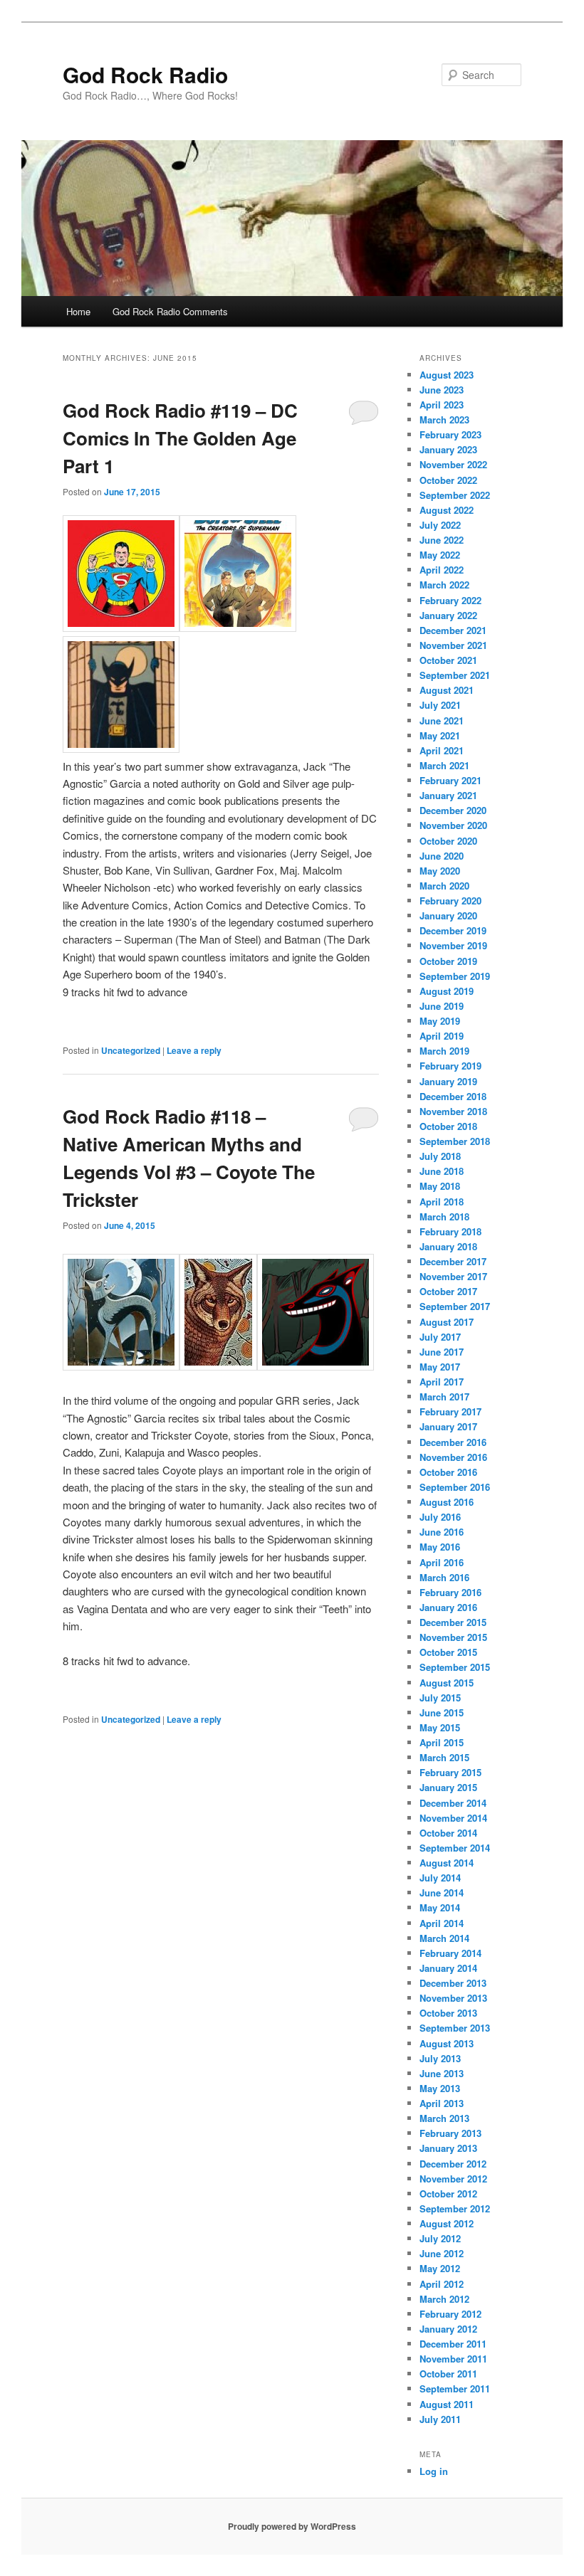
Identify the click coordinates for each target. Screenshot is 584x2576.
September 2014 (455, 1848)
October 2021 (448, 660)
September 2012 (455, 2208)
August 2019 (447, 991)
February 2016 (450, 1592)
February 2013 (450, 2133)
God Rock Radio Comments (170, 311)
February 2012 (450, 2314)
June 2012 (442, 2253)
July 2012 (440, 2238)
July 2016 (440, 1517)
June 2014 (442, 1893)
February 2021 (450, 780)
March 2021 (444, 765)
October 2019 (448, 961)
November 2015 (453, 1637)
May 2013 (440, 2088)
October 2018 (448, 1126)
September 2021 (455, 675)
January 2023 (448, 449)
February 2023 (450, 434)
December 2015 (453, 1622)
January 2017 (448, 1426)
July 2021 (440, 705)
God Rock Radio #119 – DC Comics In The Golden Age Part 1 (180, 438)
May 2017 (440, 1367)
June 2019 (442, 1006)
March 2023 (444, 419)
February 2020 (450, 901)
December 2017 (453, 1261)
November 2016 (453, 1457)
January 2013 (448, 2148)
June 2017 (442, 1352)
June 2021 (442, 720)
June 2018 (442, 1171)
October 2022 (448, 480)
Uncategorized (131, 1050)
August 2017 (447, 1322)
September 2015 (455, 1667)
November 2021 (453, 645)
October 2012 (448, 2194)
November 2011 (453, 2359)
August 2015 (447, 1683)
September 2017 (455, 1306)
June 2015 (442, 1712)
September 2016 (455, 1487)
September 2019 (455, 976)
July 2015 (440, 1698)
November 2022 (453, 464)
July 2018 (440, 1156)
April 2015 (442, 1742)
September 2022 (455, 495)
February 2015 (450, 1772)
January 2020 (448, 915)
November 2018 (453, 1111)
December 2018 (453, 1096)
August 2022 (447, 510)
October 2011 (448, 2374)
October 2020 (448, 841)
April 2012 (442, 2284)
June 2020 (442, 856)
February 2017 (450, 1411)
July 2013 (440, 2058)
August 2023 (447, 375)
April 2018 (442, 1202)
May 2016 (440, 1547)
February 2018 (450, 1231)
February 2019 (450, 1066)
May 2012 (440, 2268)
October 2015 (448, 1652)
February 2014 (450, 1953)
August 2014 (447, 1863)
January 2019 (448, 1081)
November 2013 (453, 1998)
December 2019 (453, 930)
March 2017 (444, 1397)
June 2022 (442, 540)
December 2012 (453, 2164)
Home (78, 311)
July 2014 (440, 1878)
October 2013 (448, 2013)
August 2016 (447, 1502)
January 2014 (448, 1968)
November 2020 (453, 825)
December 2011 (453, 2344)
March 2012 (444, 2299)
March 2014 (444, 1938)
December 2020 (453, 810)
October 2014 (448, 1833)
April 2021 (442, 750)
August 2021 (447, 690)
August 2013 (447, 2043)
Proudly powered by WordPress (292, 2526)
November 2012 (453, 2179)
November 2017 (453, 1276)
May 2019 (440, 1021)
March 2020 (444, 886)
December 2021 (453, 630)
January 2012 (448, 2329)
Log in (434, 2471)
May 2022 (440, 555)
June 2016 (442, 1532)
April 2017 (442, 1382)
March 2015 (444, 1757)
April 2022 (442, 570)
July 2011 (440, 2419)
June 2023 (442, 390)
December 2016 (453, 1442)
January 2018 (448, 1246)
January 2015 (448, 1787)
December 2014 (453, 1803)
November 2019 (453, 945)
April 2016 (442, 1562)
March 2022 (444, 585)
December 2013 (453, 1983)
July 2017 (440, 1337)
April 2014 (442, 1923)
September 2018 (455, 1141)
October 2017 (448, 1291)
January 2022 (448, 615)
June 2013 (442, 2073)
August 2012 (447, 2223)
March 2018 (444, 1216)
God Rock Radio (145, 74)
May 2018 (440, 1186)
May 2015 (440, 1727)
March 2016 (444, 1577)
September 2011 (455, 2388)
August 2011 (447, 2404)
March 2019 (444, 1051)
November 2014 (453, 1818)
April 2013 (442, 2103)
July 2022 (440, 525)
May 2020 (440, 871)
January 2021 (448, 795)
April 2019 (442, 1036)
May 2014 (440, 1907)
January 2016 (448, 1607)
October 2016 (448, 1472)
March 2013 (444, 2118)
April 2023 (442, 405)
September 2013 (455, 2028)
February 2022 (450, 600)
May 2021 (440, 735)
